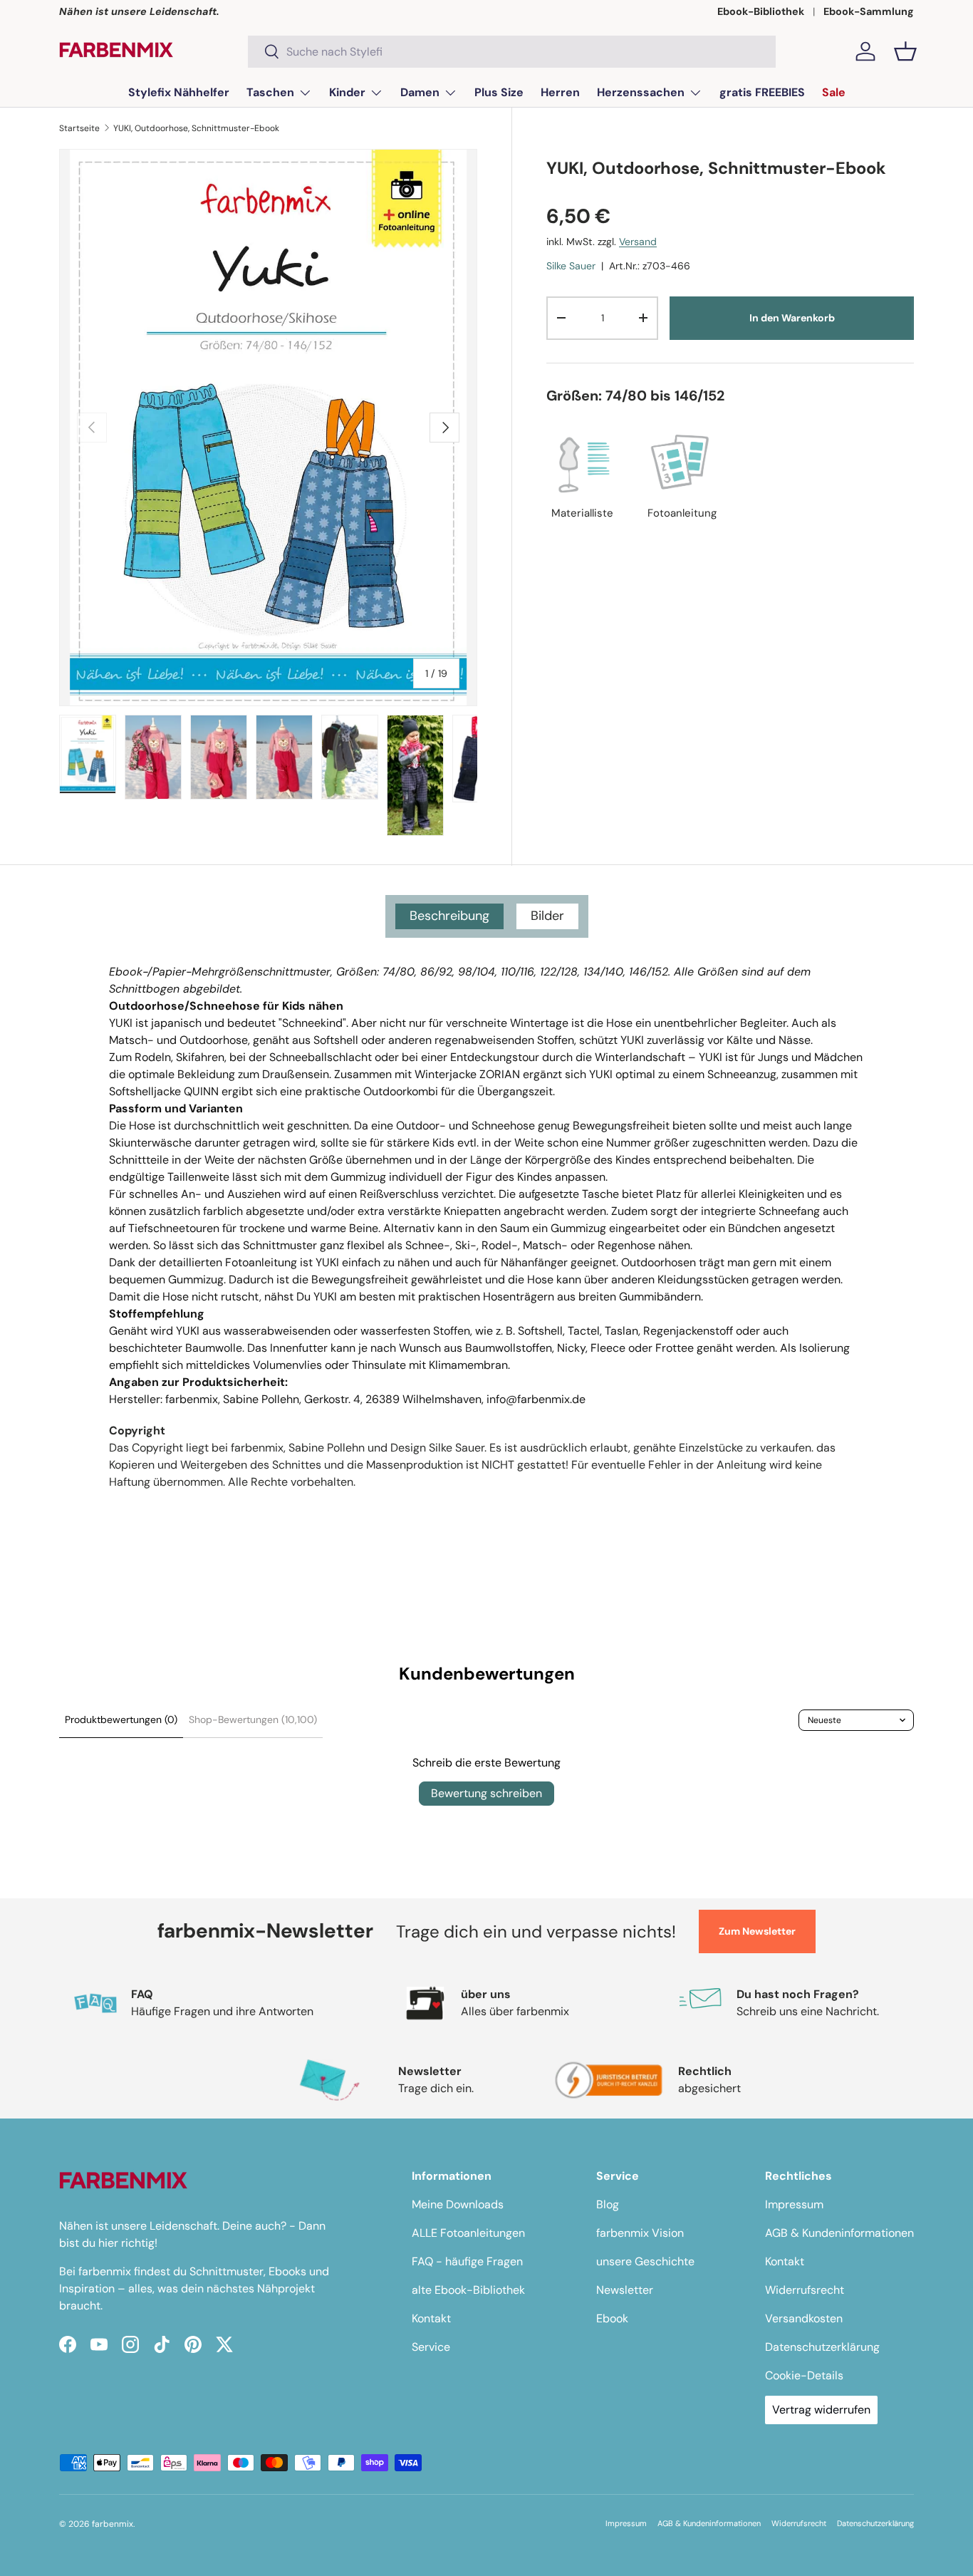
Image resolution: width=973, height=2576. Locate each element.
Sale (834, 92)
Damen (420, 92)
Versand (638, 242)
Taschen (270, 92)
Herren (560, 92)
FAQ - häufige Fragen (467, 2261)
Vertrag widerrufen (821, 2410)
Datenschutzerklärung (822, 2347)
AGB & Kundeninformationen (839, 2233)
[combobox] (512, 52)
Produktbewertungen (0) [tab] (121, 1719)
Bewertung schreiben (486, 1793)
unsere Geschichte (645, 2261)
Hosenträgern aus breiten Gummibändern (592, 1297)
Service (431, 2347)
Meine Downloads (458, 2204)
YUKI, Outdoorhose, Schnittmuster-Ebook (196, 128)
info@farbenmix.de (536, 1399)
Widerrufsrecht (805, 2290)
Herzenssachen (641, 92)
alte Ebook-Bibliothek (468, 2290)
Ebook (612, 2318)
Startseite (79, 128)
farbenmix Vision (640, 2233)
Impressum (794, 2204)
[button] (905, 51)
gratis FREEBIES (762, 92)
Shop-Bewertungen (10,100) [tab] (253, 1719)
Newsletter (625, 2290)
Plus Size (499, 92)
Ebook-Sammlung (869, 11)
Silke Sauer (571, 266)
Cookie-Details (804, 2375)
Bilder (547, 916)
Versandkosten (804, 2318)
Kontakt (431, 2318)
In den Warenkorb (792, 318)
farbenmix (113, 2524)
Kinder (347, 92)
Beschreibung (449, 916)
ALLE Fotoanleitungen (468, 2233)
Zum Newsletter (757, 1931)
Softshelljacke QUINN (164, 1091)
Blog (608, 2204)
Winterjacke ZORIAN (467, 1074)
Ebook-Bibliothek (761, 11)
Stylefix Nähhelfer (179, 92)
